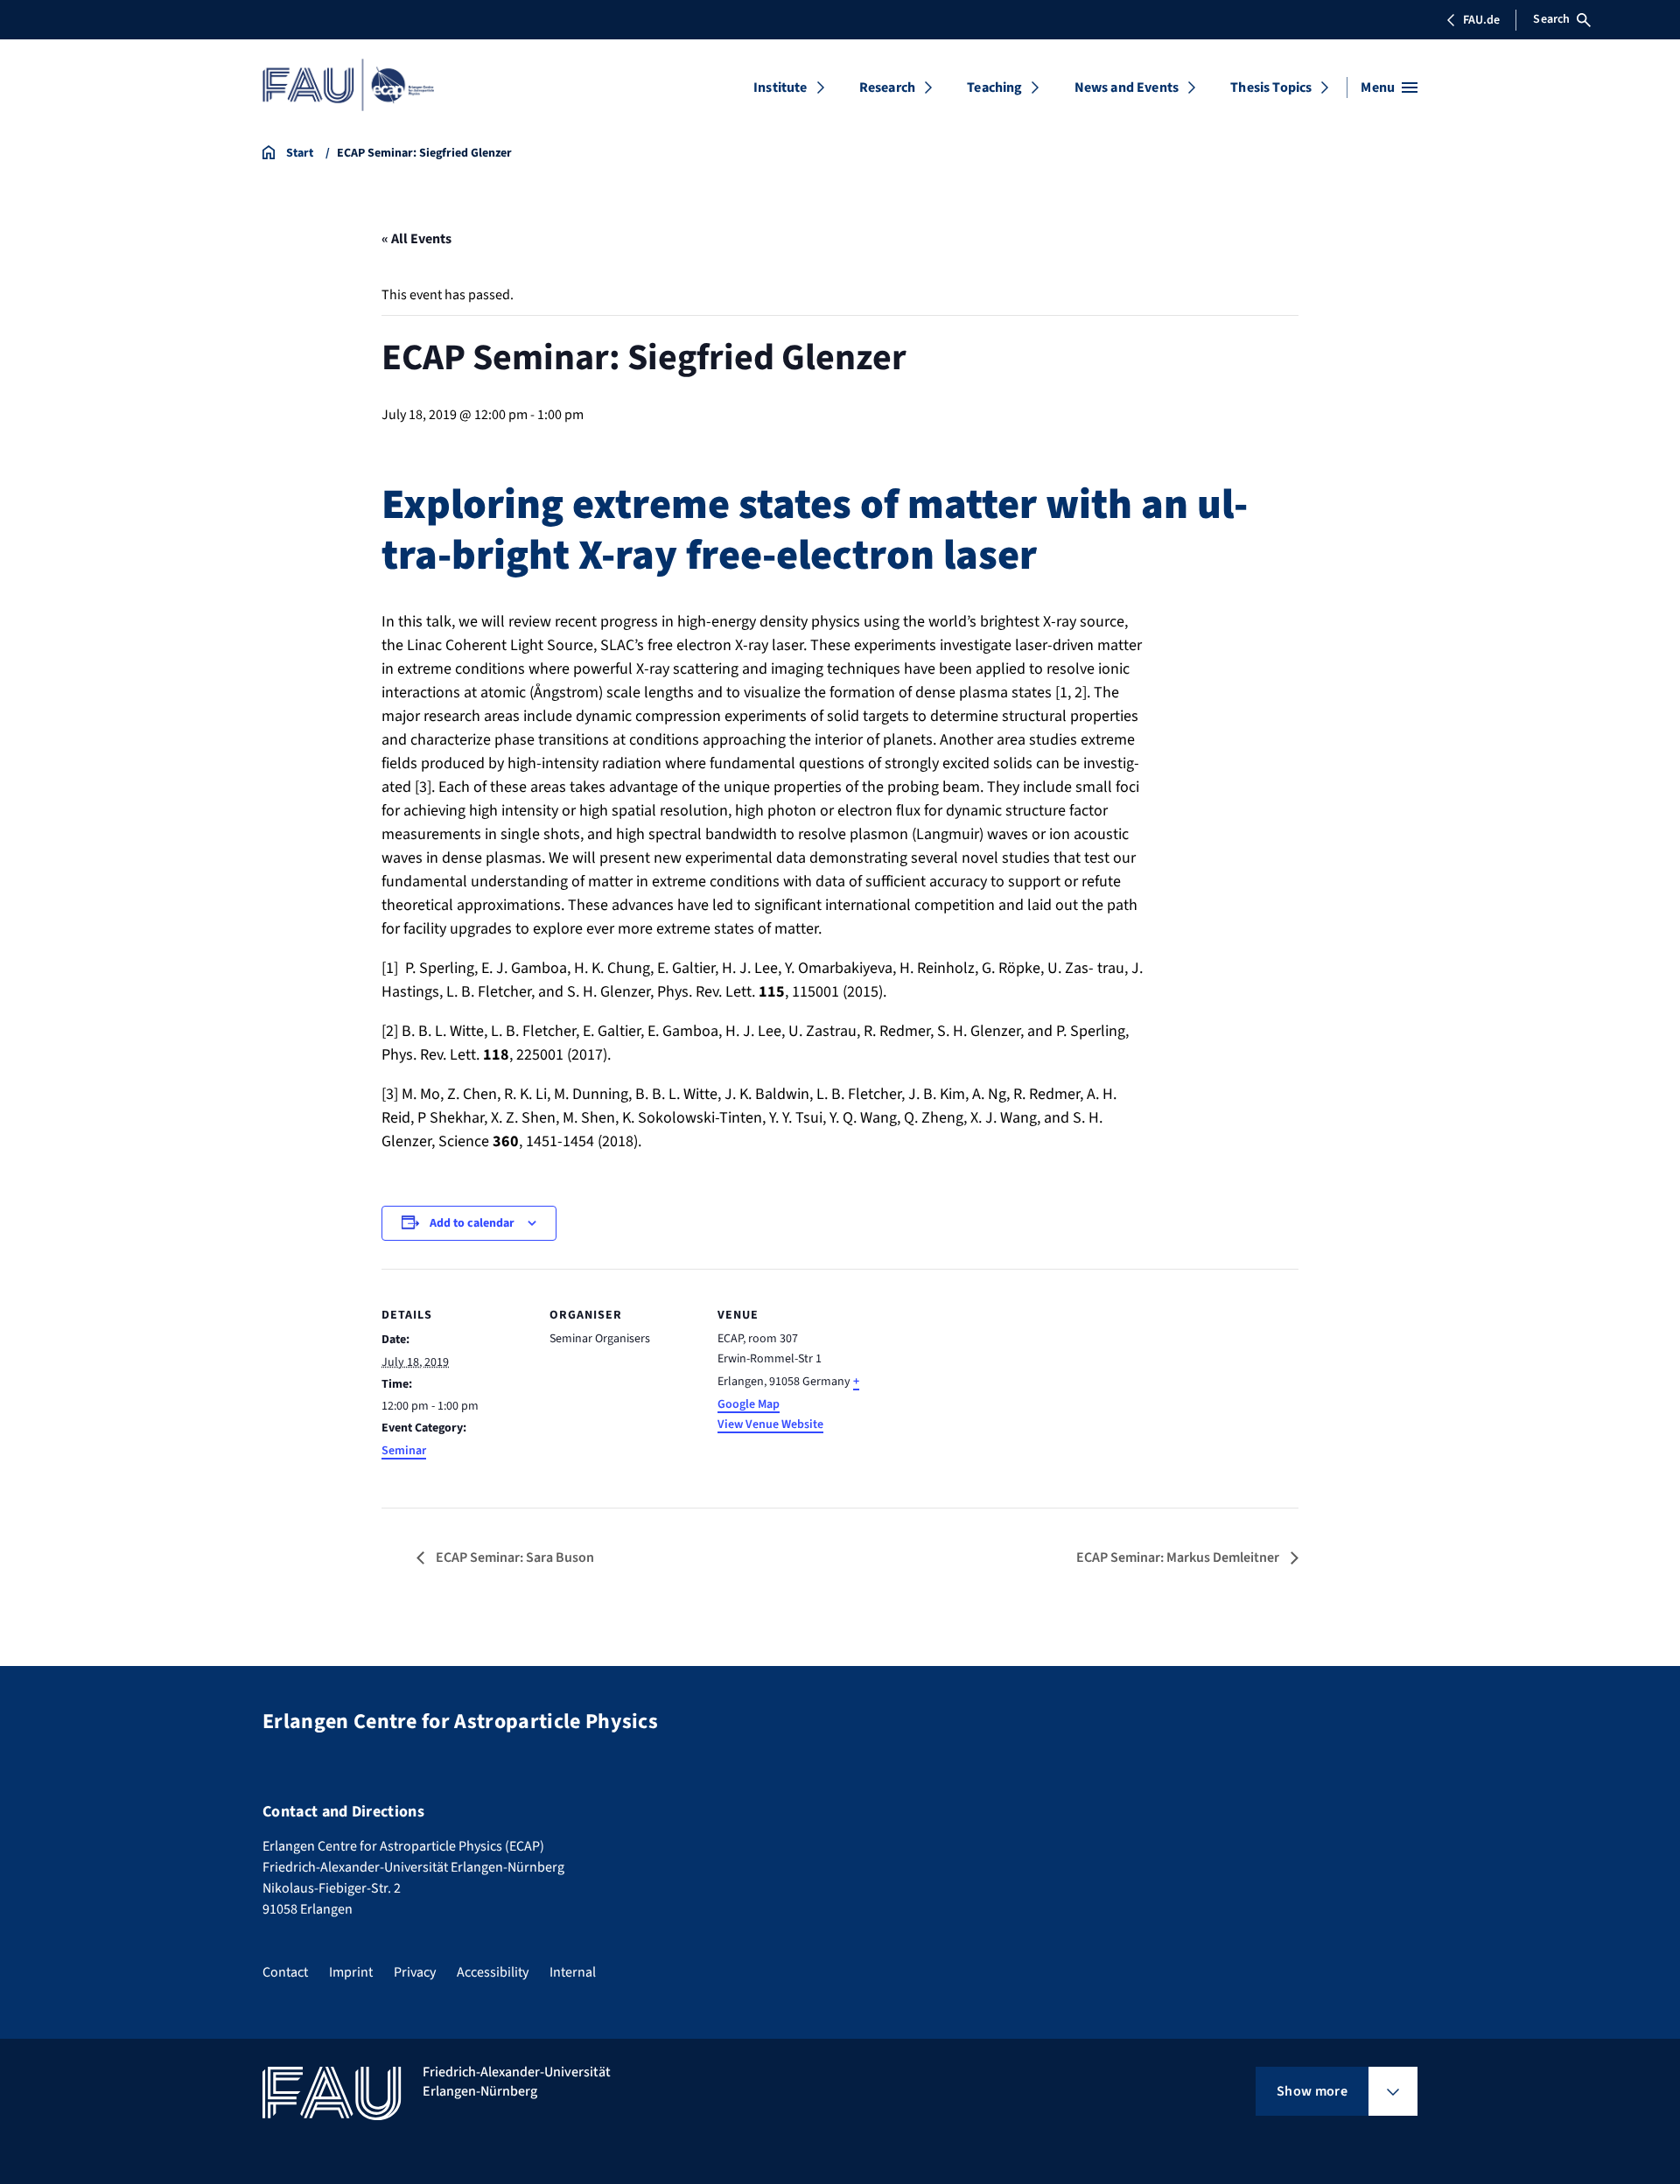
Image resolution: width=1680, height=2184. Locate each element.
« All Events (416, 239)
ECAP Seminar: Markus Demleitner (1179, 1557)
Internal (573, 1972)
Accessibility (493, 1972)
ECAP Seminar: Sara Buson (514, 1557)
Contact (285, 1972)
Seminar (404, 1451)
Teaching (994, 87)
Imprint (351, 1972)
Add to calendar (472, 1223)
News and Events (1127, 87)
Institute (780, 87)
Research (887, 87)
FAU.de (1481, 20)
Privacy (415, 1972)
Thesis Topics (1271, 87)
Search (1551, 19)
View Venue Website (770, 1424)
